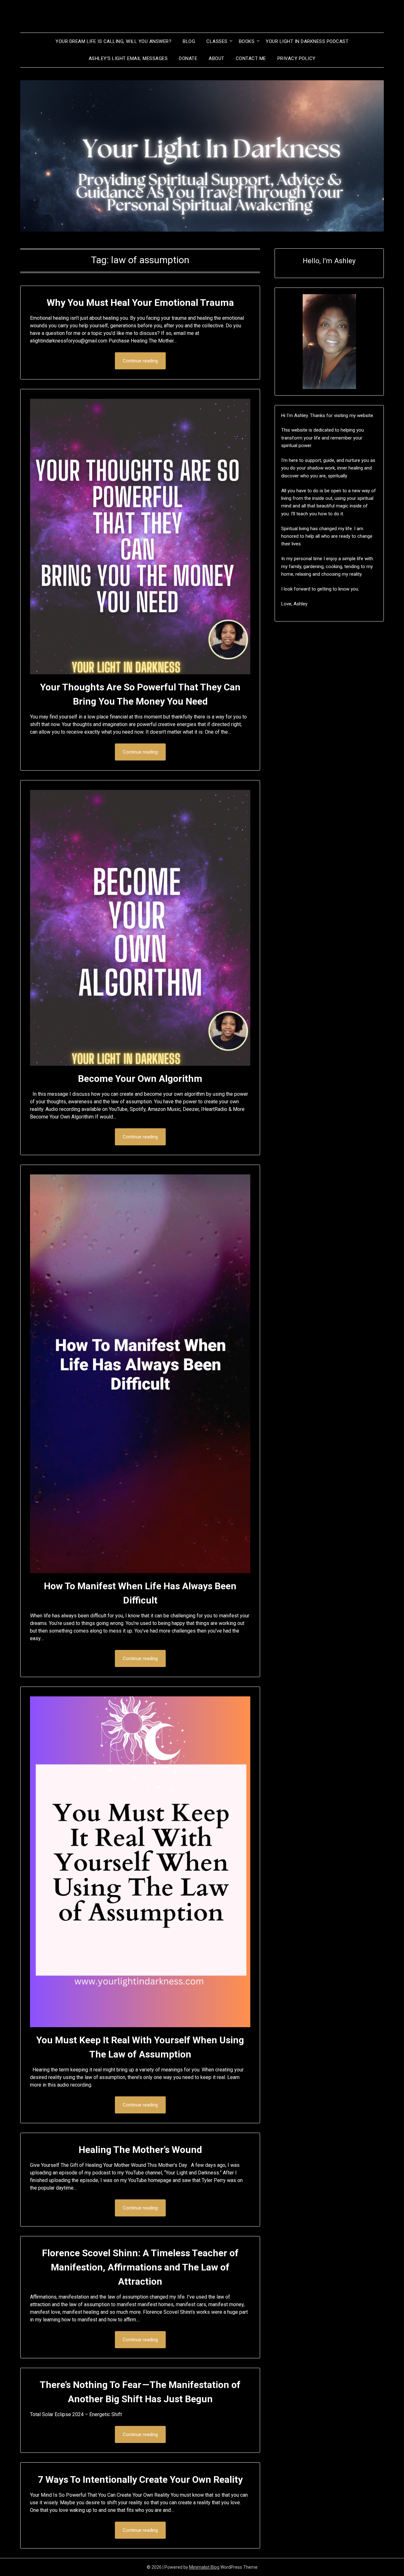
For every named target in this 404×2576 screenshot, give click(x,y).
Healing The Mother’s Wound (140, 2150)
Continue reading (140, 361)
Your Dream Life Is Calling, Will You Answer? (113, 41)
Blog (189, 41)
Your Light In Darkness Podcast (307, 41)
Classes (217, 41)
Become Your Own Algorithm (140, 1079)
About (217, 58)
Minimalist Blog (204, 2567)
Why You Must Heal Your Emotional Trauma (140, 303)
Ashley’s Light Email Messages (128, 58)
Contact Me (251, 58)
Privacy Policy (297, 58)
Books (247, 41)
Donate (188, 58)
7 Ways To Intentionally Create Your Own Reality (140, 2479)
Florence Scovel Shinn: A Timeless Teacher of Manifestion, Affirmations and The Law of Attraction (140, 2267)
